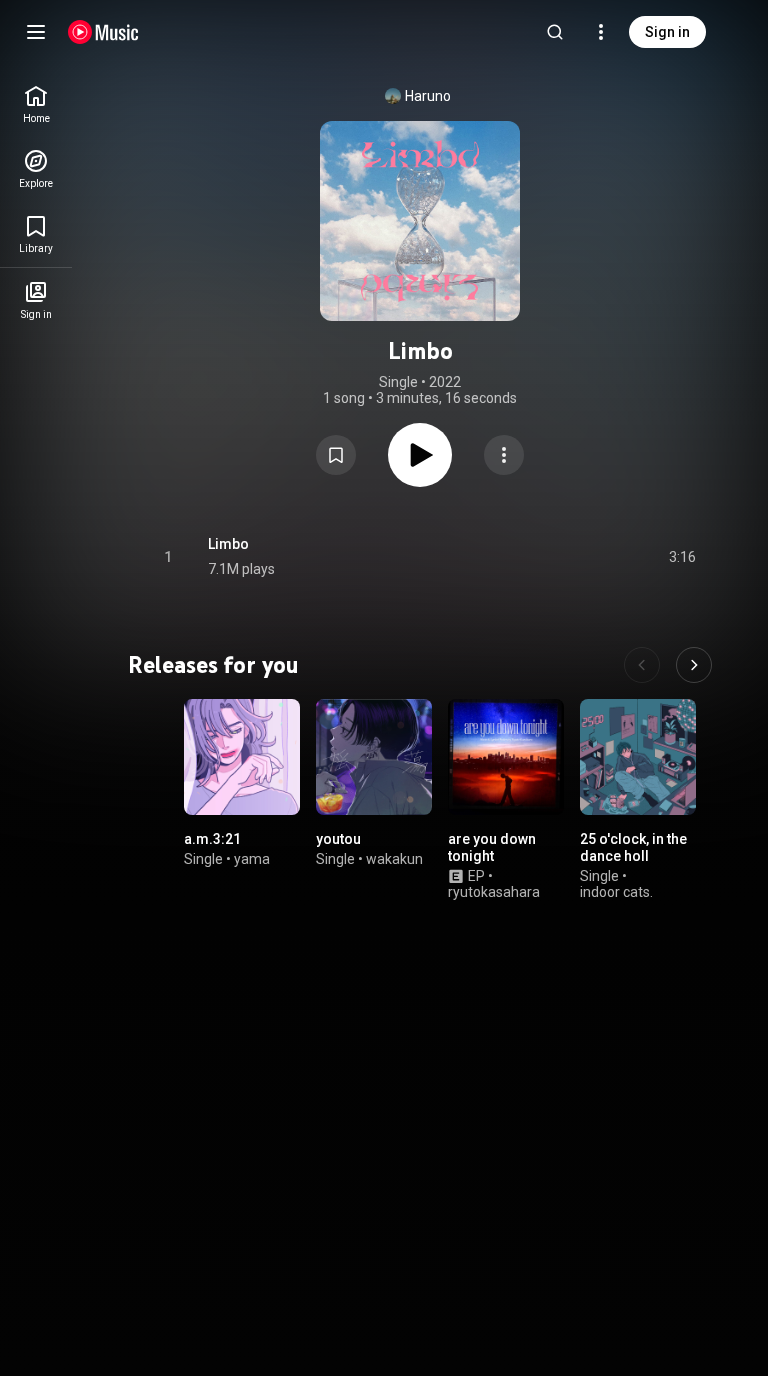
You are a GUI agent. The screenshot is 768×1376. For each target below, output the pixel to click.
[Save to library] (336, 455)
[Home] (103, 32)
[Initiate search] (555, 32)
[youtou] (374, 757)
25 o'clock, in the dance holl (633, 847)
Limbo (228, 544)
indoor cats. (616, 893)
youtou (338, 839)
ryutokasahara (494, 893)
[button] (336, 455)
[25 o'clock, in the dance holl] (638, 757)
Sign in (667, 32)
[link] (36, 104)
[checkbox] (682, 557)
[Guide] (36, 32)
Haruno (428, 96)
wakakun (394, 859)
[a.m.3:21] (242, 757)
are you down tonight (492, 847)
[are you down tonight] (506, 757)
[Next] (694, 665)
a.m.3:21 (212, 839)
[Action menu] (504, 455)
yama (252, 859)
